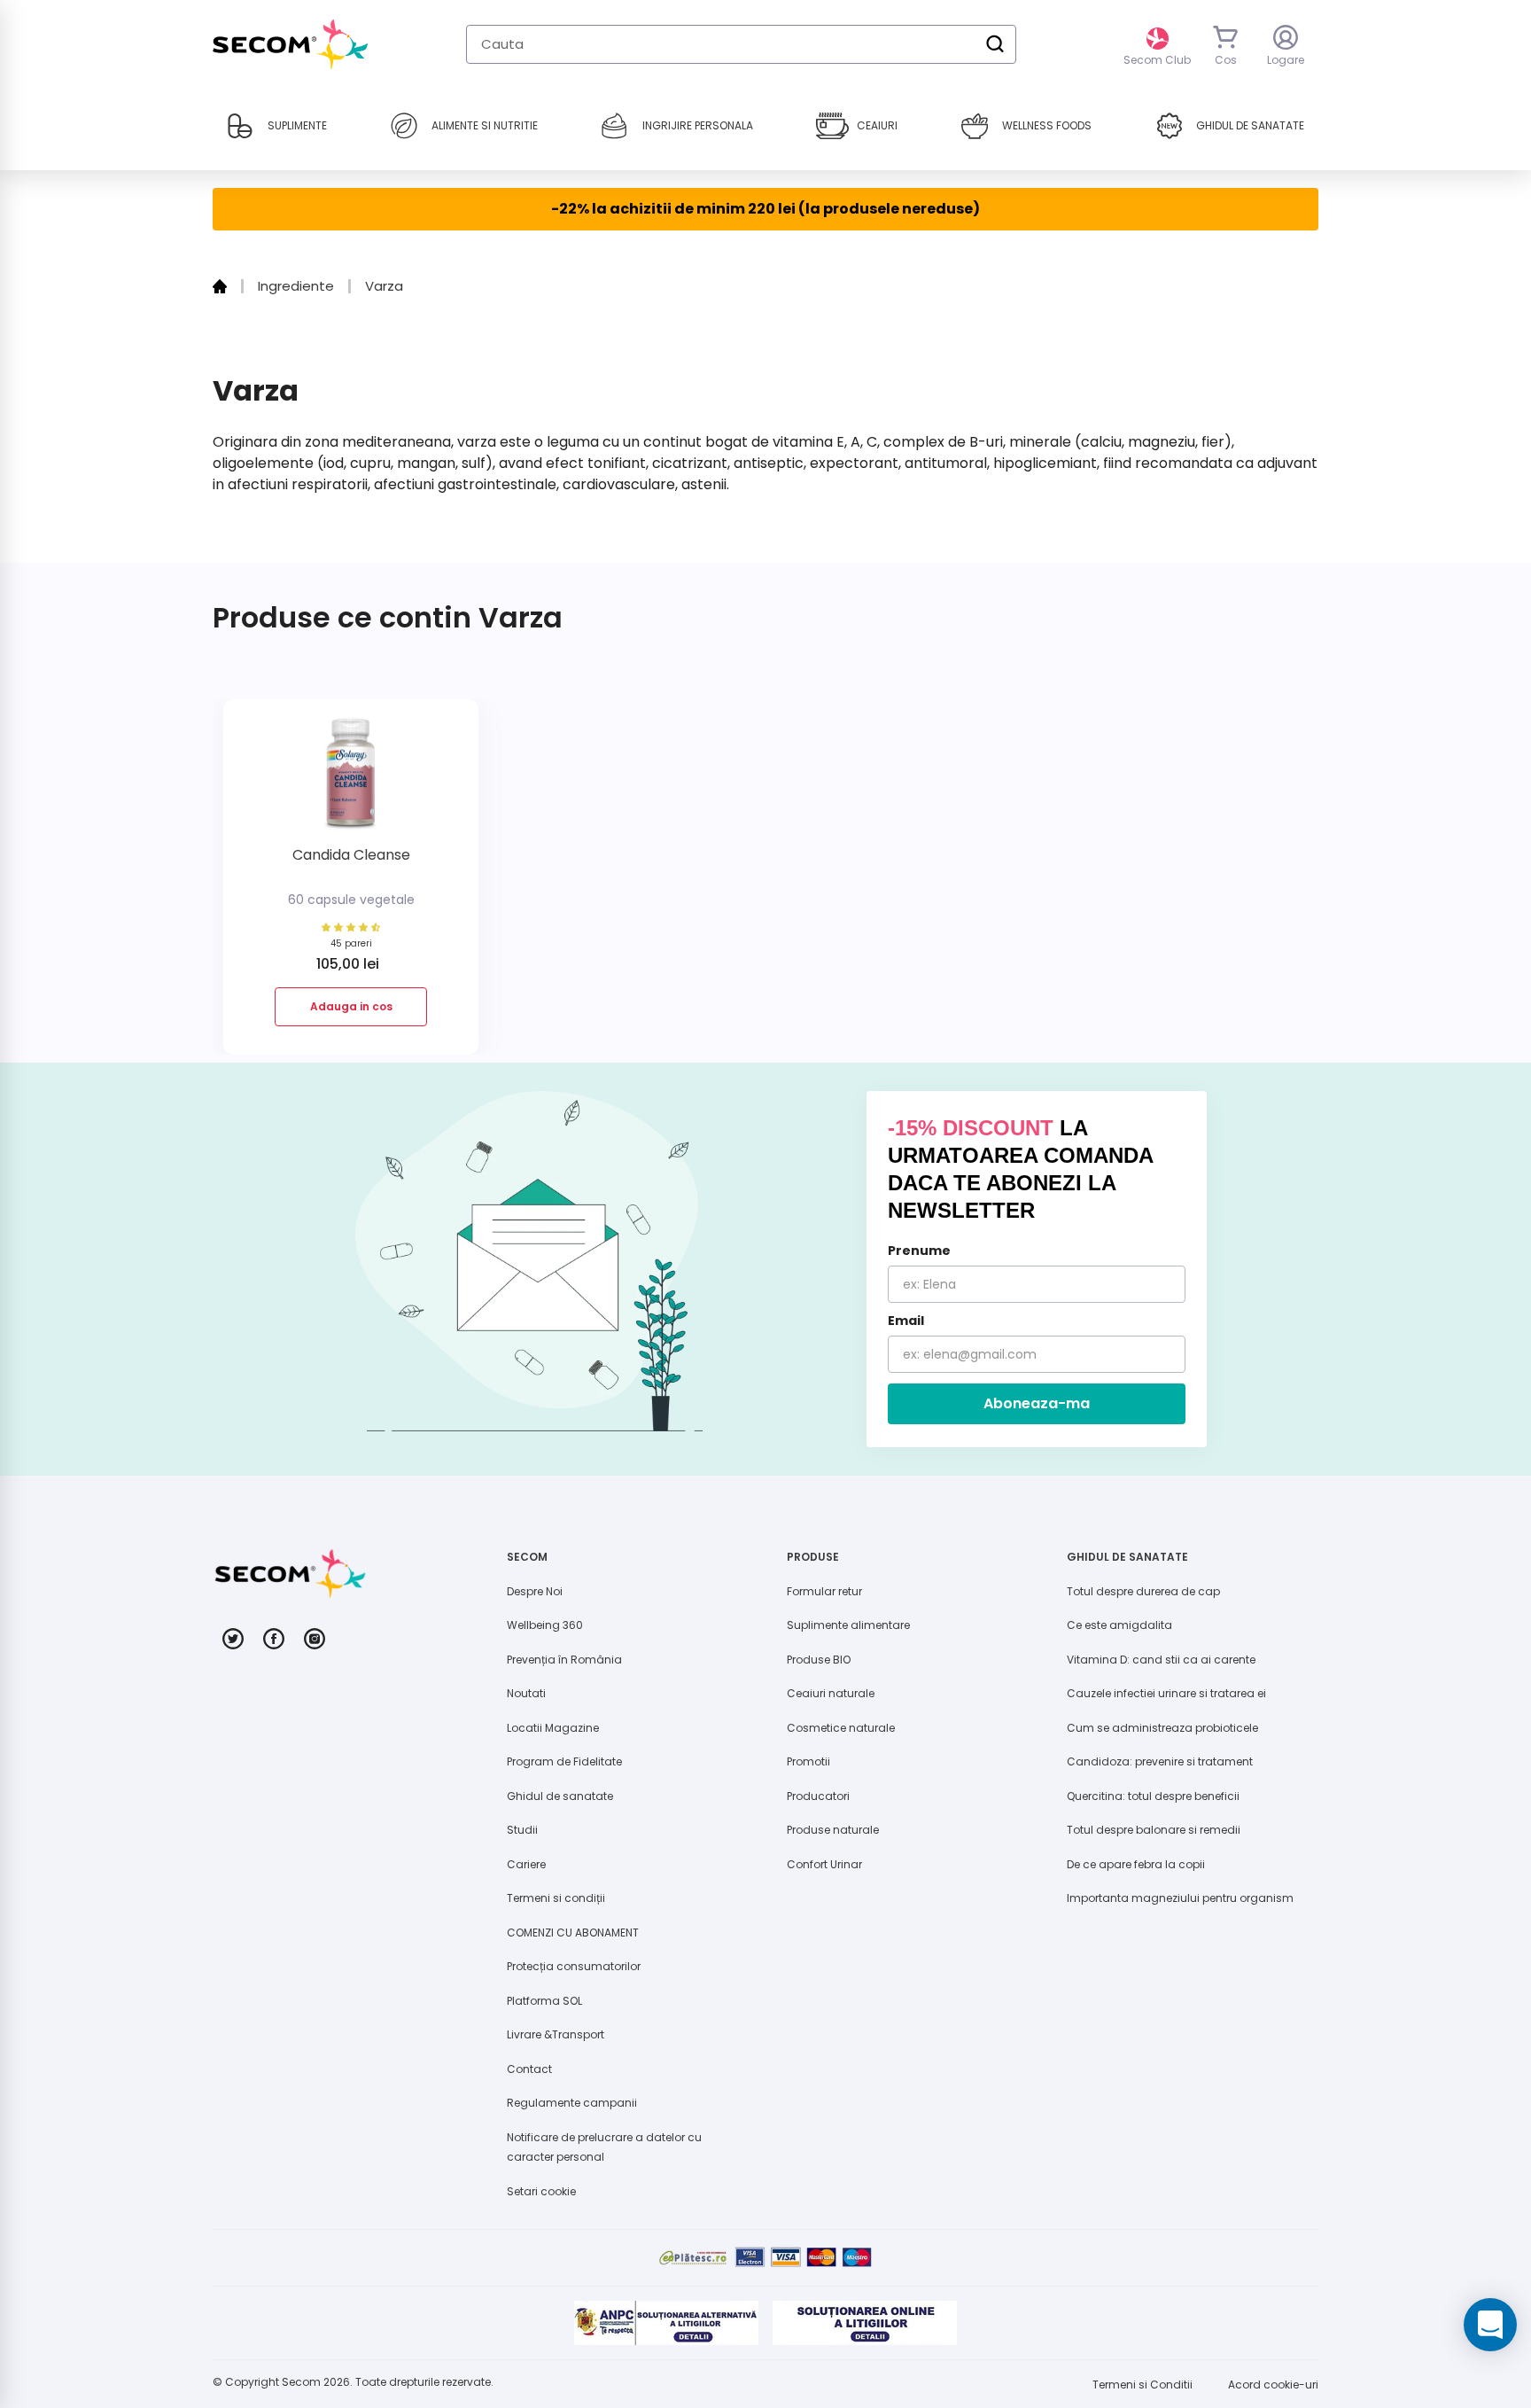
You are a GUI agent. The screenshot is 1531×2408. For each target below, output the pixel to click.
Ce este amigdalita (1119, 1625)
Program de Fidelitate (564, 1761)
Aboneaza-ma (1037, 1403)
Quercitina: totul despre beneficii (1153, 1796)
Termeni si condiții (556, 1898)
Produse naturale (833, 1830)
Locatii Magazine (553, 1728)
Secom (301, 2382)
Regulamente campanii (572, 2103)
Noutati (526, 1693)
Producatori (818, 1796)
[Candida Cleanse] (351, 779)
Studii (522, 1830)
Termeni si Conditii (1142, 2385)
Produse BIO (819, 1660)
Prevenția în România (564, 1660)
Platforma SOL (544, 2001)
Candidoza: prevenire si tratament (1160, 1761)
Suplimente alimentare (848, 1625)
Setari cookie (541, 2191)
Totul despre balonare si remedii (1154, 1830)
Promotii (808, 1761)
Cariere (526, 1864)
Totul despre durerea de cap (1143, 1591)
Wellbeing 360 (545, 1625)
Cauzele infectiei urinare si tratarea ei (1166, 1693)
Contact (529, 2069)
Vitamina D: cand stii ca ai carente (1161, 1660)
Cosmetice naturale (841, 1728)
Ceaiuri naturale (831, 1693)
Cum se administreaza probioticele (1162, 1728)
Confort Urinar (824, 1864)
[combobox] (741, 44)
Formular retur (824, 1591)
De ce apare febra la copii (1136, 1864)
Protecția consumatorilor (574, 1966)
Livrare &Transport (556, 2034)
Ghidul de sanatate (560, 1796)
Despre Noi (535, 1591)
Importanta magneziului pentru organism (1180, 1898)
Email (906, 1321)
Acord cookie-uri (1273, 2385)
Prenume (919, 1251)
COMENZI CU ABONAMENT (573, 1933)
